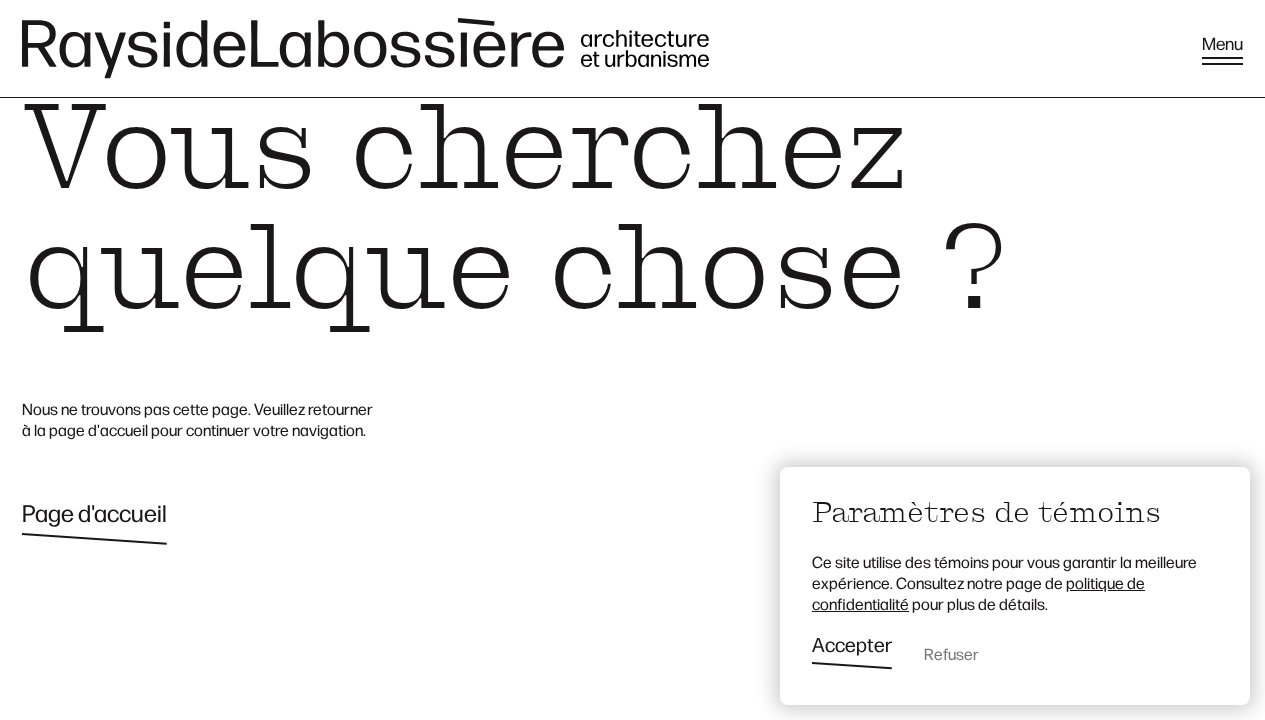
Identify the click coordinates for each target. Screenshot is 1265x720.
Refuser (951, 653)
